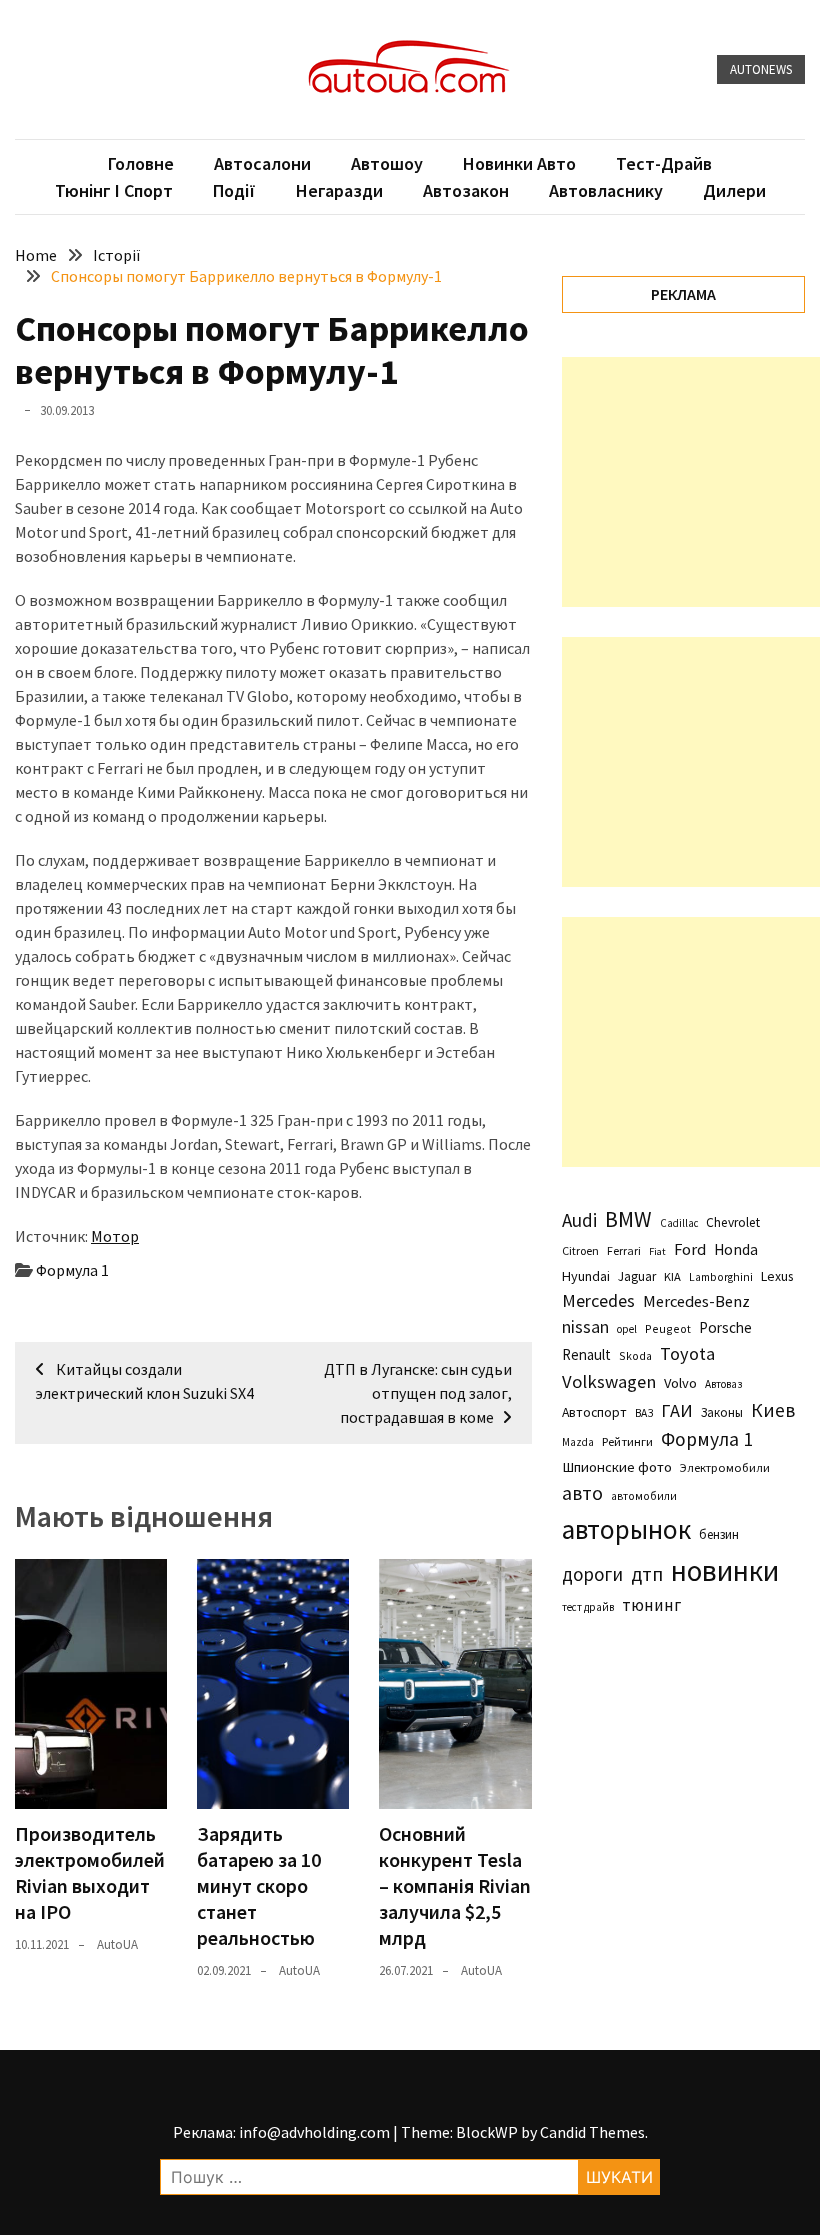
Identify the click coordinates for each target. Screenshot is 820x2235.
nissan (585, 1327)
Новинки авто (519, 163)
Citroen (580, 1250)
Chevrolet (733, 1222)
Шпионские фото (617, 1467)
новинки (725, 1570)
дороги (592, 1574)
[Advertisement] (691, 482)
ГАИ (677, 1410)
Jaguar (637, 1276)
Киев (773, 1410)
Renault (586, 1354)
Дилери (734, 190)
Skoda (635, 1355)
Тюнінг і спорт (114, 190)
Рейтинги (627, 1441)
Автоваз (723, 1384)
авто (582, 1493)
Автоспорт (594, 1412)
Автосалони (262, 163)
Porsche (725, 1327)
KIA (672, 1276)
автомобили (644, 1496)
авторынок (626, 1529)
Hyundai (586, 1276)
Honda (736, 1249)
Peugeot (668, 1328)
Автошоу (387, 163)
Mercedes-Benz (696, 1301)
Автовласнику (606, 190)
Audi (579, 1220)
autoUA (117, 1944)
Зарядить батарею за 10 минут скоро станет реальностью (259, 1885)
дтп (647, 1573)
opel (627, 1329)
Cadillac (679, 1223)
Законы (722, 1412)
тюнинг (651, 1605)
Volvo (680, 1383)
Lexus (777, 1276)
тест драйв (588, 1607)
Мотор (115, 1236)
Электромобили (725, 1467)
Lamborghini (721, 1277)
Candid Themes (592, 2132)
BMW (628, 1219)
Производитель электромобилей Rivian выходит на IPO (90, 1872)
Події (234, 190)
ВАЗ (644, 1413)
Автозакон (466, 190)
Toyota (687, 1353)
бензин (719, 1534)
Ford (690, 1249)
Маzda (578, 1442)
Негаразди (339, 190)
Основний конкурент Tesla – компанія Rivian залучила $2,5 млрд (455, 1885)
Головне (141, 163)
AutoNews (761, 69)
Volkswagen (609, 1381)
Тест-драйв (664, 163)
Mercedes (598, 1300)
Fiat (657, 1251)
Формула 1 (72, 1270)
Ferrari (624, 1250)
